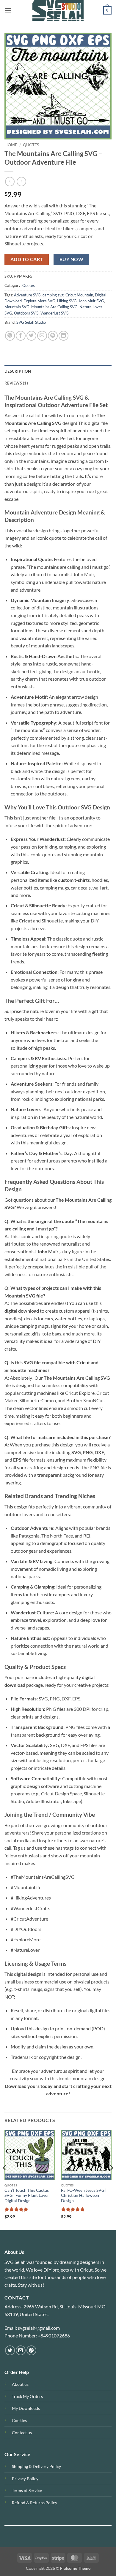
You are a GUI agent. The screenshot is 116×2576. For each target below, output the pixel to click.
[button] (8, 10)
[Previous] (5, 2180)
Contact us (22, 2433)
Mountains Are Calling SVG (54, 307)
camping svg (53, 295)
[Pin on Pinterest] (53, 336)
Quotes (31, 145)
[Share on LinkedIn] (64, 336)
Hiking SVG (67, 301)
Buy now (71, 259)
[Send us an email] (21, 2350)
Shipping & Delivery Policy (36, 2466)
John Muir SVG (91, 301)
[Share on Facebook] (21, 336)
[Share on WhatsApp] (10, 336)
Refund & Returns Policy (35, 2503)
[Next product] (10, 181)
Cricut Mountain (79, 295)
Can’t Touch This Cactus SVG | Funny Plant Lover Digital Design (27, 2195)
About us (20, 2384)
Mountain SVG (17, 307)
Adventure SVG (27, 295)
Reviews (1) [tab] (16, 383)
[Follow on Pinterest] (31, 2350)
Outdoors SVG (26, 313)
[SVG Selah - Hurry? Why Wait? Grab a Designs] (58, 10)
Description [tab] (18, 371)
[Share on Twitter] (31, 336)
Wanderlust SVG (55, 313)
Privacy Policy (25, 2479)
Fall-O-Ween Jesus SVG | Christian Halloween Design (84, 2195)
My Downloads (26, 2408)
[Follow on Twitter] (10, 2350)
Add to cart (27, 259)
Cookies (19, 2420)
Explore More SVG (39, 301)
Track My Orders (27, 2396)
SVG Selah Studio (31, 322)
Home (11, 145)
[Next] (111, 2180)
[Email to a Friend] (42, 336)
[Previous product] (21, 181)
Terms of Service (27, 2490)
